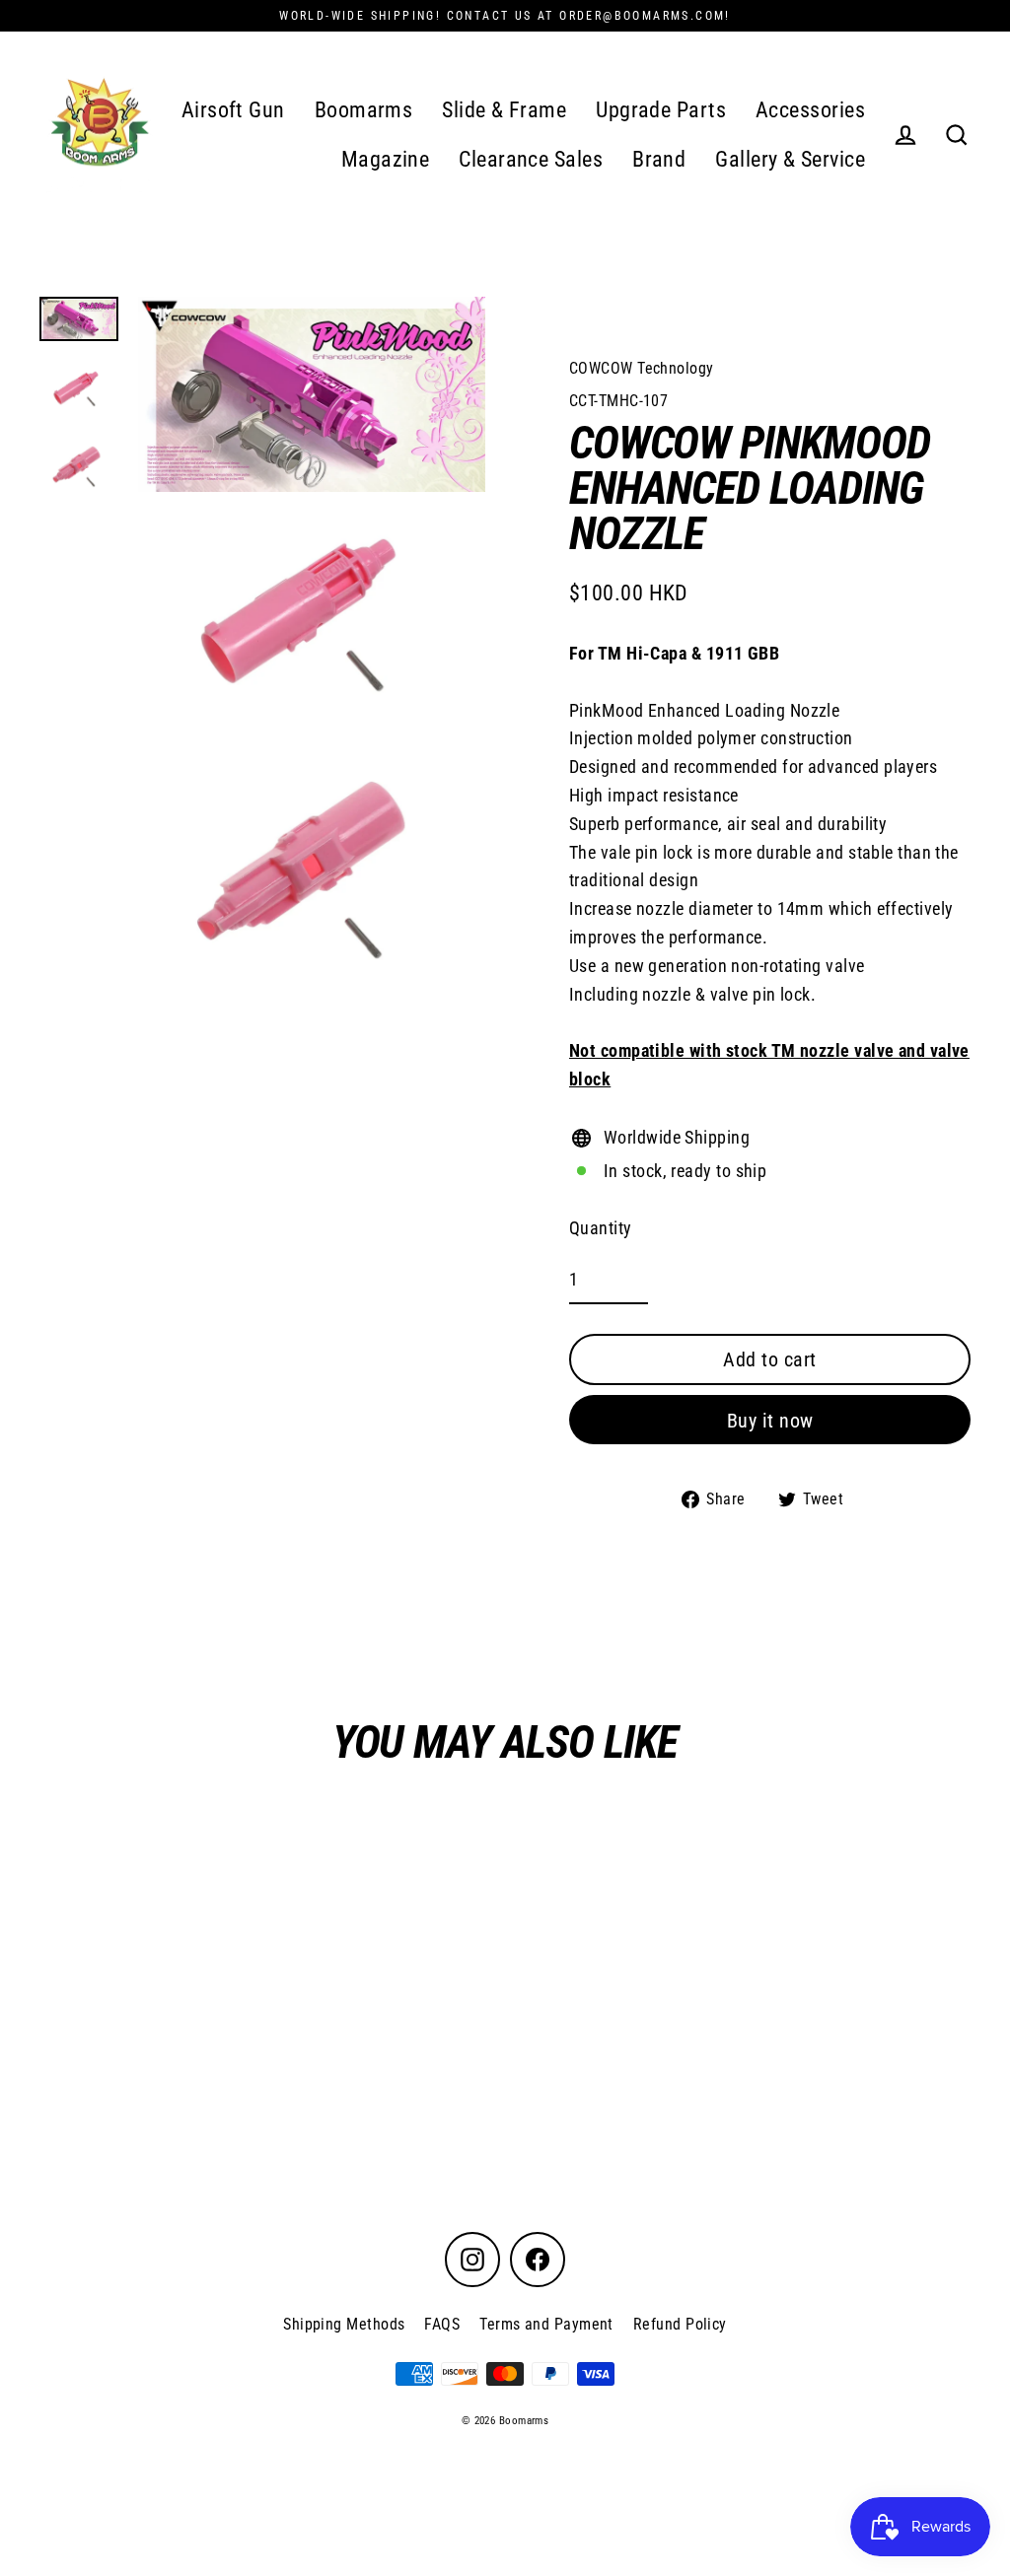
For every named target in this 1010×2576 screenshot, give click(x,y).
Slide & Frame (504, 110)
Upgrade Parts (661, 110)
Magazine (386, 159)
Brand (659, 159)
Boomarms (364, 110)
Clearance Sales (531, 159)
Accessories (810, 110)
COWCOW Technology (642, 368)
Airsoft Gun (233, 110)
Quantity (601, 1228)
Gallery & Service (790, 159)
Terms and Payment (546, 2324)
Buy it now (770, 1421)
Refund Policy (680, 2324)
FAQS (442, 2324)
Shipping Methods (344, 2324)
